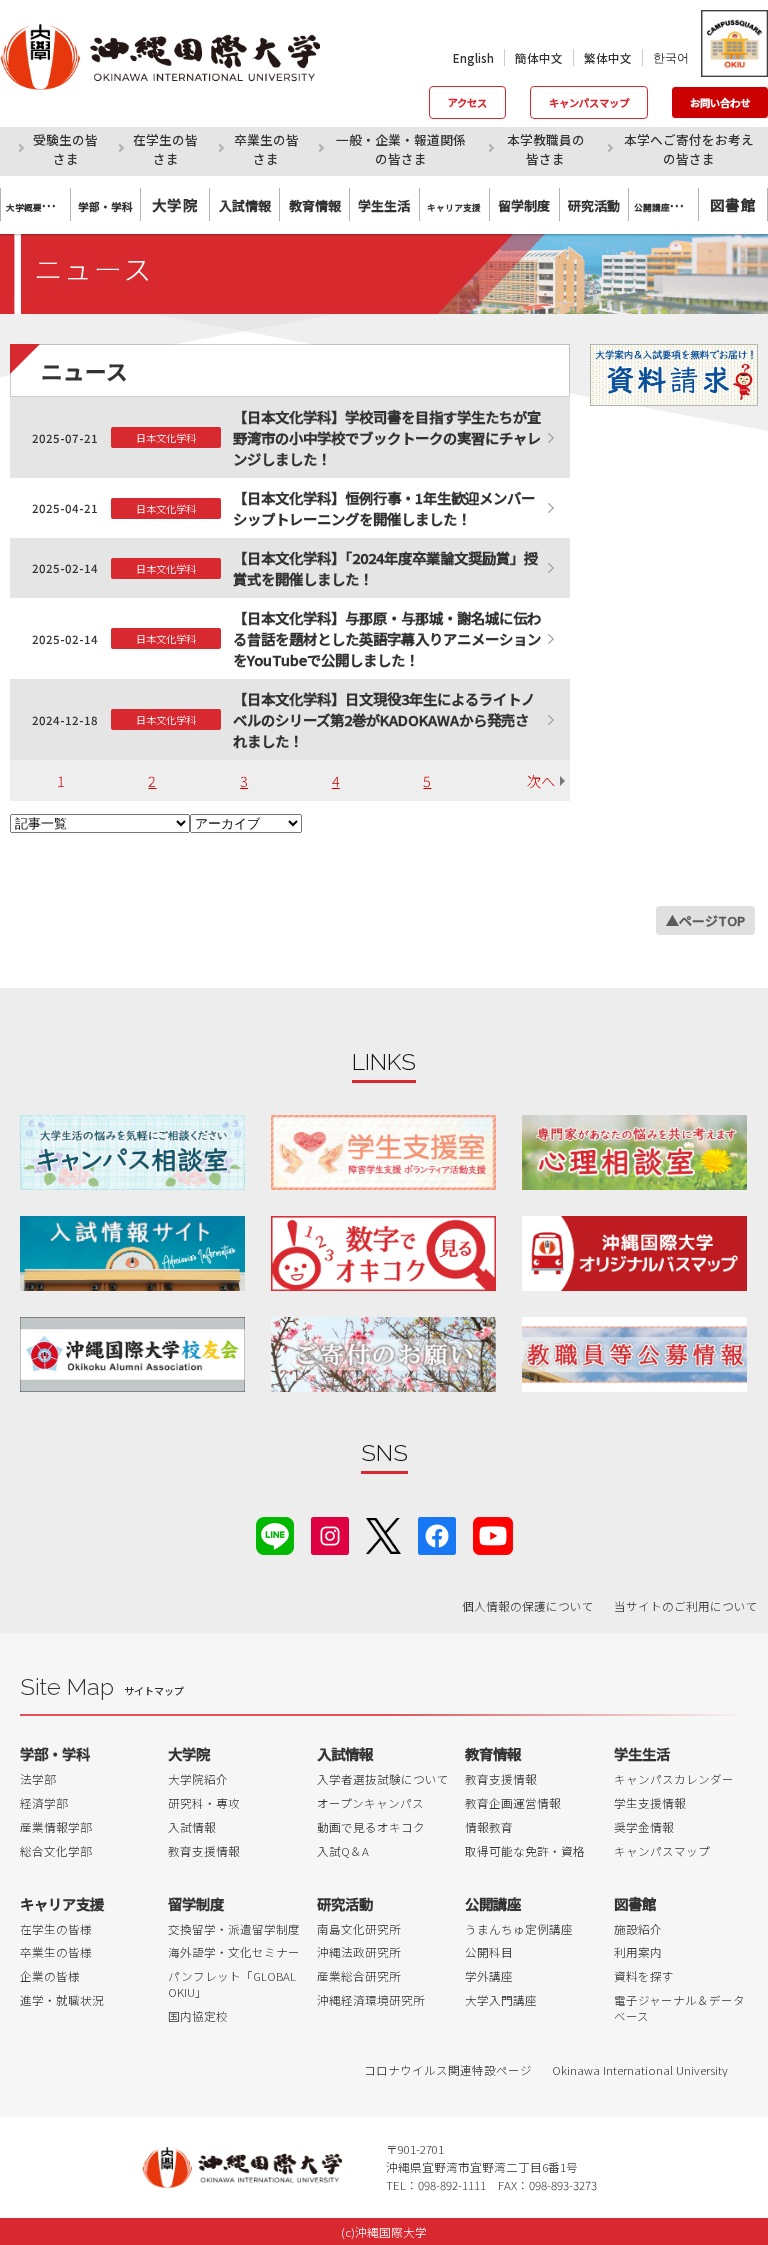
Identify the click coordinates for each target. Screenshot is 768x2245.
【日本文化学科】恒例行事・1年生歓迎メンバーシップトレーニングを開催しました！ (384, 508)
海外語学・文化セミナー (234, 1952)
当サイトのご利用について (686, 1606)
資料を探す (644, 1976)
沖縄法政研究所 (359, 1952)
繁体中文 (608, 58)
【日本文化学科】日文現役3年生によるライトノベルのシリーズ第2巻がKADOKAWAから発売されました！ (384, 719)
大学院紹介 (198, 1779)
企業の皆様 (50, 1976)
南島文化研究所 (359, 1929)
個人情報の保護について (528, 1606)
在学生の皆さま (165, 149)
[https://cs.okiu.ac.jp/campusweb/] (733, 43)
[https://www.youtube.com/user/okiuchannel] (493, 1533)
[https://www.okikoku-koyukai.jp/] (132, 1354)
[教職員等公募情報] (634, 1354)
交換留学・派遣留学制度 (234, 1929)
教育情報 (493, 1753)
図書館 (733, 204)
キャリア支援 (62, 1903)
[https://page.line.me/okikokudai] (275, 1533)
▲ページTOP (705, 920)
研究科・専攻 (204, 1803)
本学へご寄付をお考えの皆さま (689, 149)
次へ (541, 780)
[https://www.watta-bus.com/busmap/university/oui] (634, 1253)
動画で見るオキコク (371, 1827)
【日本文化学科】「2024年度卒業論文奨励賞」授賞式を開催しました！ (385, 568)
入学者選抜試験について (383, 1779)
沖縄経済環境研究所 (371, 2000)
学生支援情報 (650, 1803)
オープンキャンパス (370, 1803)
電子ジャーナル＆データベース (679, 2008)
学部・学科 (55, 1753)
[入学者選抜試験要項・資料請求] (674, 375)
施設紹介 (638, 1929)
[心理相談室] (634, 1152)
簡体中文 (539, 58)
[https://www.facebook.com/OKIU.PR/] (437, 1533)
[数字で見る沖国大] (383, 1253)
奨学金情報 (644, 1827)
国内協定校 (198, 2016)
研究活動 (345, 1903)
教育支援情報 (204, 1851)
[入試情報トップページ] (132, 1253)
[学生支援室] (383, 1152)
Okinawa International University (640, 2070)
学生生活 (642, 1753)
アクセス (467, 102)
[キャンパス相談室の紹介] (132, 1152)
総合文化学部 (56, 1851)
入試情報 (192, 1827)
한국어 (671, 57)
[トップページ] (175, 57)
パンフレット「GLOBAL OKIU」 (232, 1984)
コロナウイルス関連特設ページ (448, 2070)
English (473, 58)
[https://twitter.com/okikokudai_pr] (383, 1533)
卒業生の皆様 (56, 1952)
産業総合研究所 (359, 1976)
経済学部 (44, 1803)
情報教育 (489, 1827)
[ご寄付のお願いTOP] (383, 1354)
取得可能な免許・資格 (525, 1851)
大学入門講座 (501, 2000)
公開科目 (489, 1952)
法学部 (38, 1779)
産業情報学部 (56, 1827)
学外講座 (489, 1976)
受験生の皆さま (65, 149)
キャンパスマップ (589, 102)
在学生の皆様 (56, 1929)
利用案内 (638, 1952)
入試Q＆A (343, 1851)
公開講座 (493, 1903)
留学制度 (196, 1903)
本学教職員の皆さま (546, 149)
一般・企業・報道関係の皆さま (401, 149)
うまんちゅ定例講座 (519, 1929)
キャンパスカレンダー (674, 1779)
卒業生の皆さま (266, 149)
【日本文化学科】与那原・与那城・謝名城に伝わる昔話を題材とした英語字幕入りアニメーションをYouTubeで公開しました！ (387, 638)
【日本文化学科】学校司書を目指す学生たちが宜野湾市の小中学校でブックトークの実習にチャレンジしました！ (387, 437)
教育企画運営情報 (513, 1803)
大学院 (175, 204)
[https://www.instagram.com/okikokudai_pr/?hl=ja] (330, 1533)
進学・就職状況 (62, 2000)
